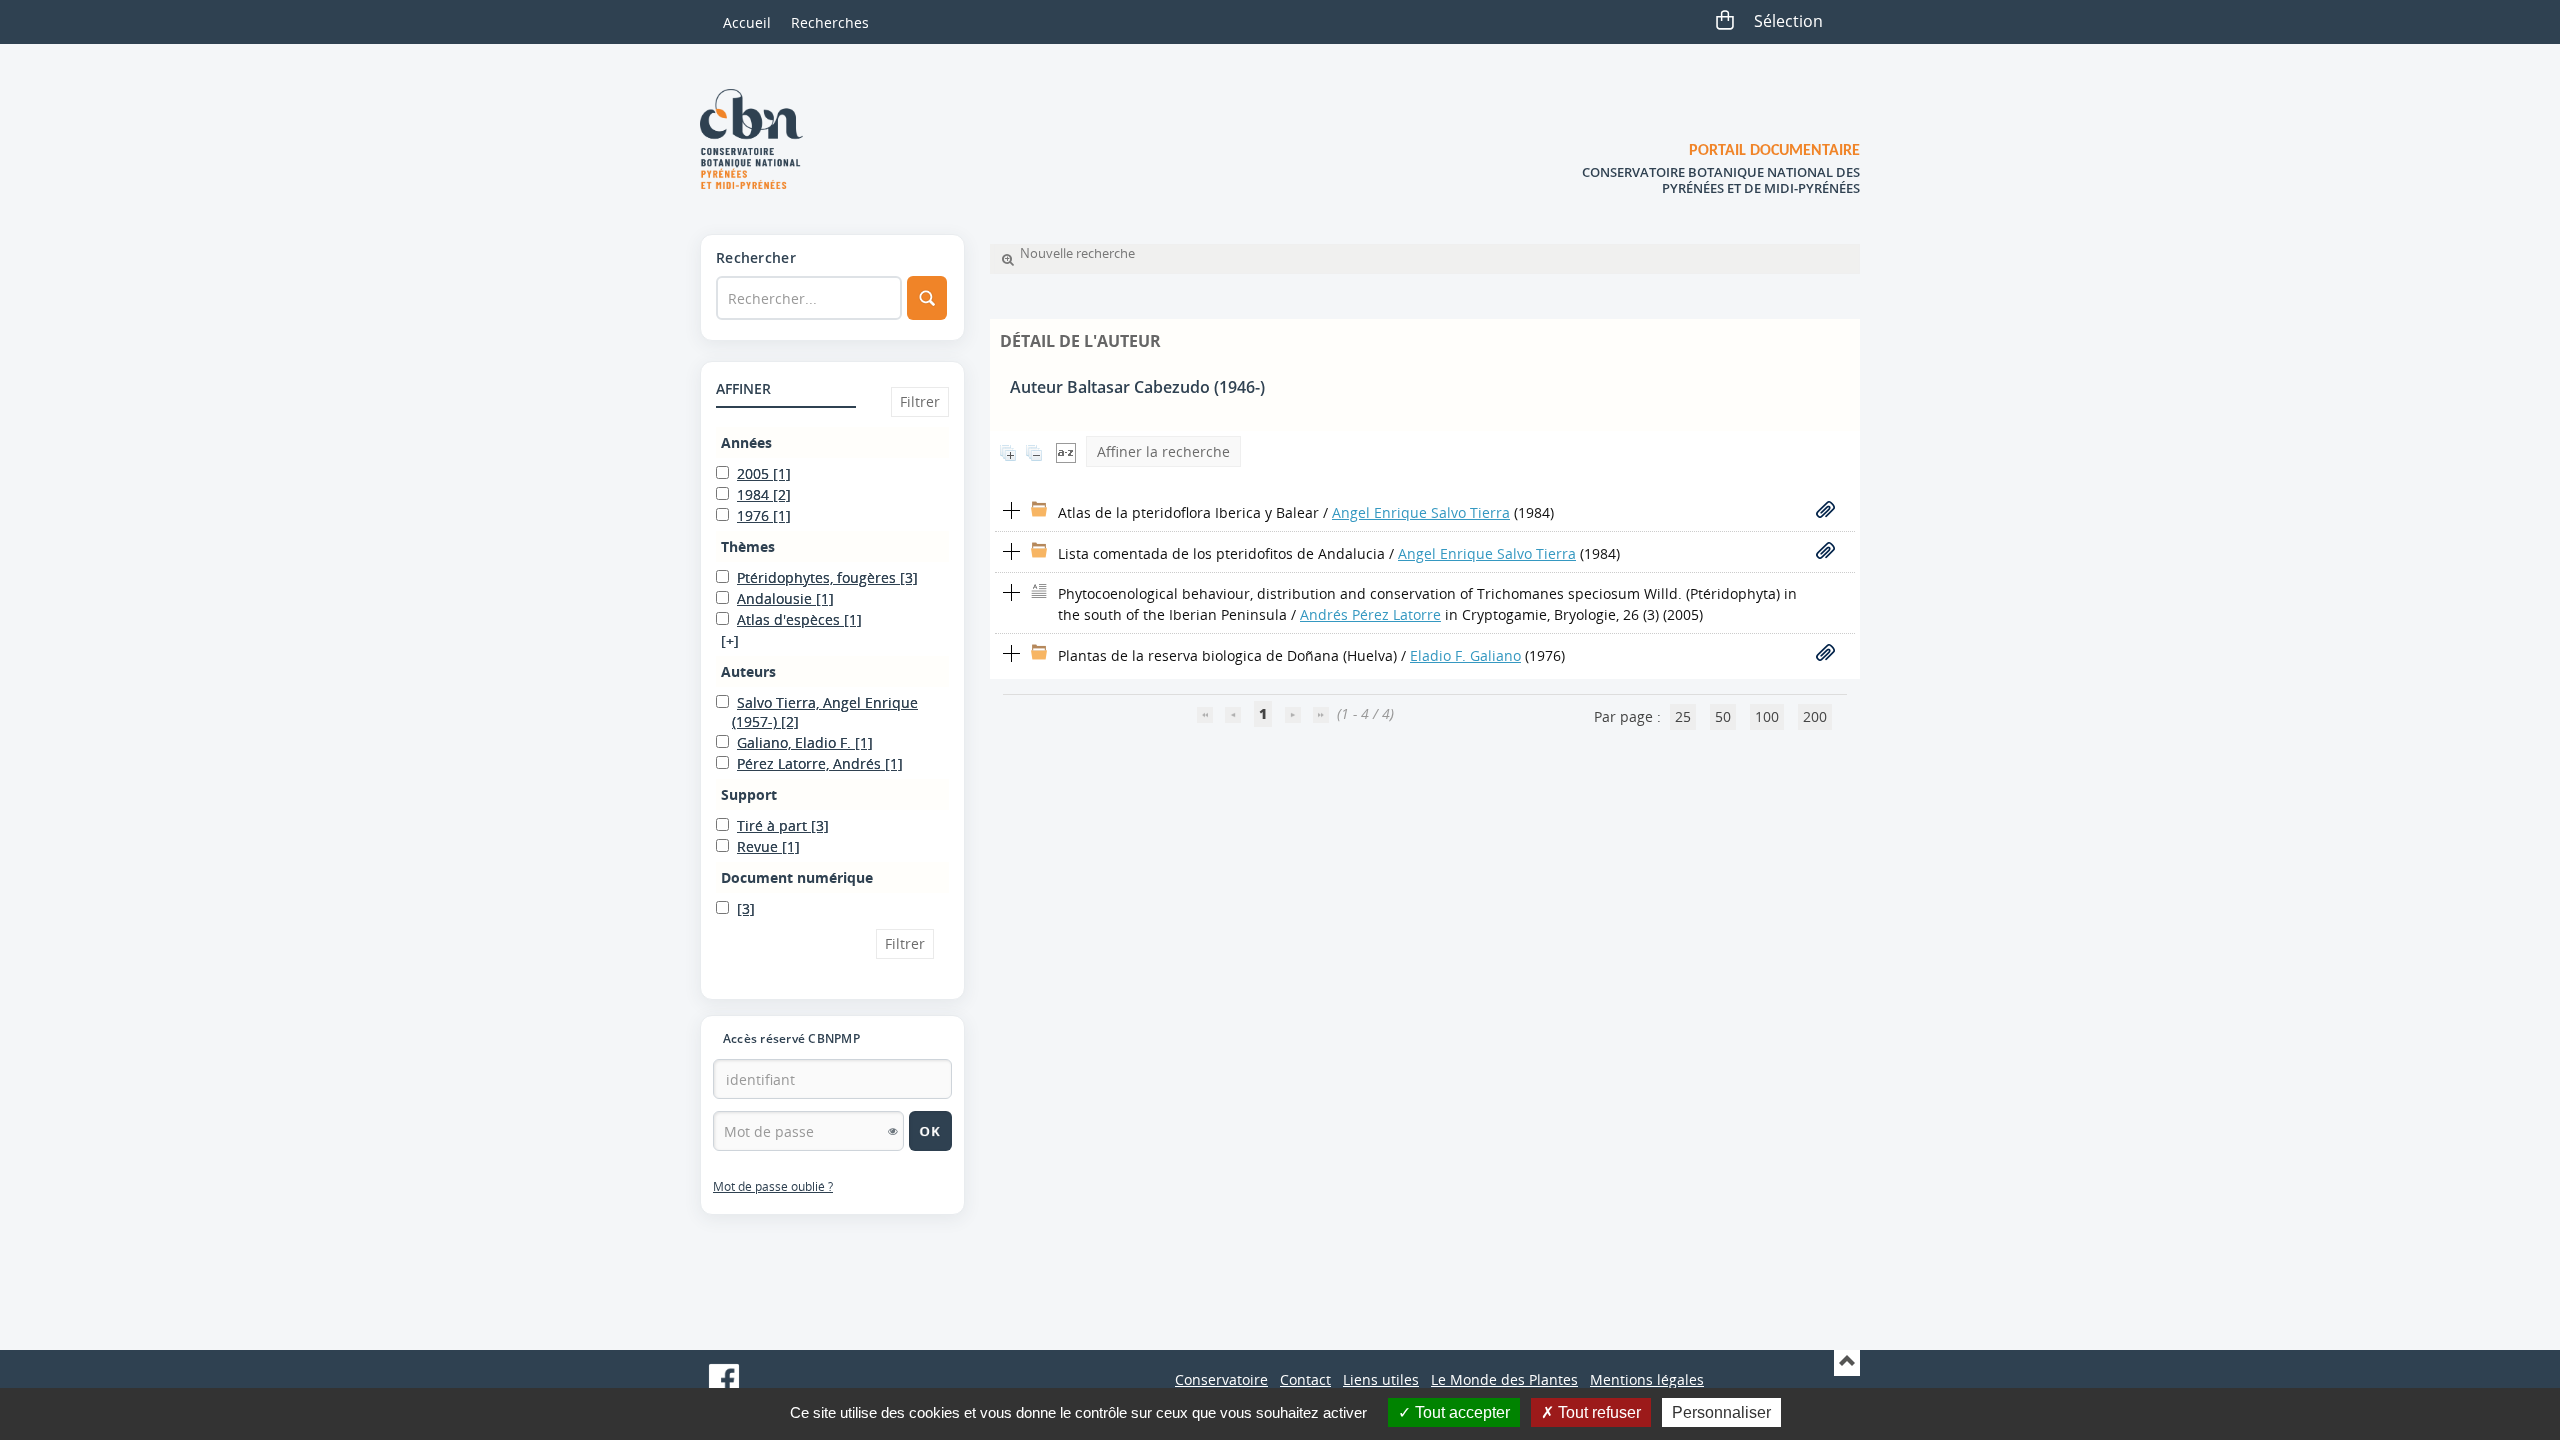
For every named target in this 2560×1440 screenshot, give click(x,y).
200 (1815, 716)
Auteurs (748, 671)
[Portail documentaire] (759, 139)
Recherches (830, 22)
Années (746, 442)
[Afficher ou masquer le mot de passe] (893, 1131)
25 (1683, 716)
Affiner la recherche (1163, 451)
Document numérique (797, 877)
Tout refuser (1597, 1412)
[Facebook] (724, 1379)
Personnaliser (1721, 1412)
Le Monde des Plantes (1504, 1379)
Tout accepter (1460, 1412)
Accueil (747, 22)
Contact (1305, 1379)
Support (749, 794)
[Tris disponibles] (1066, 451)
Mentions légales (1647, 1379)
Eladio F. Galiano (1465, 655)
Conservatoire (1221, 1379)
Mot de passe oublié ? (773, 1186)
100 (1767, 716)
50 (1723, 716)
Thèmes (748, 546)
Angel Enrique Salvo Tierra (1421, 512)
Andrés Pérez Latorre (1370, 614)
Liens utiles (1381, 1379)
